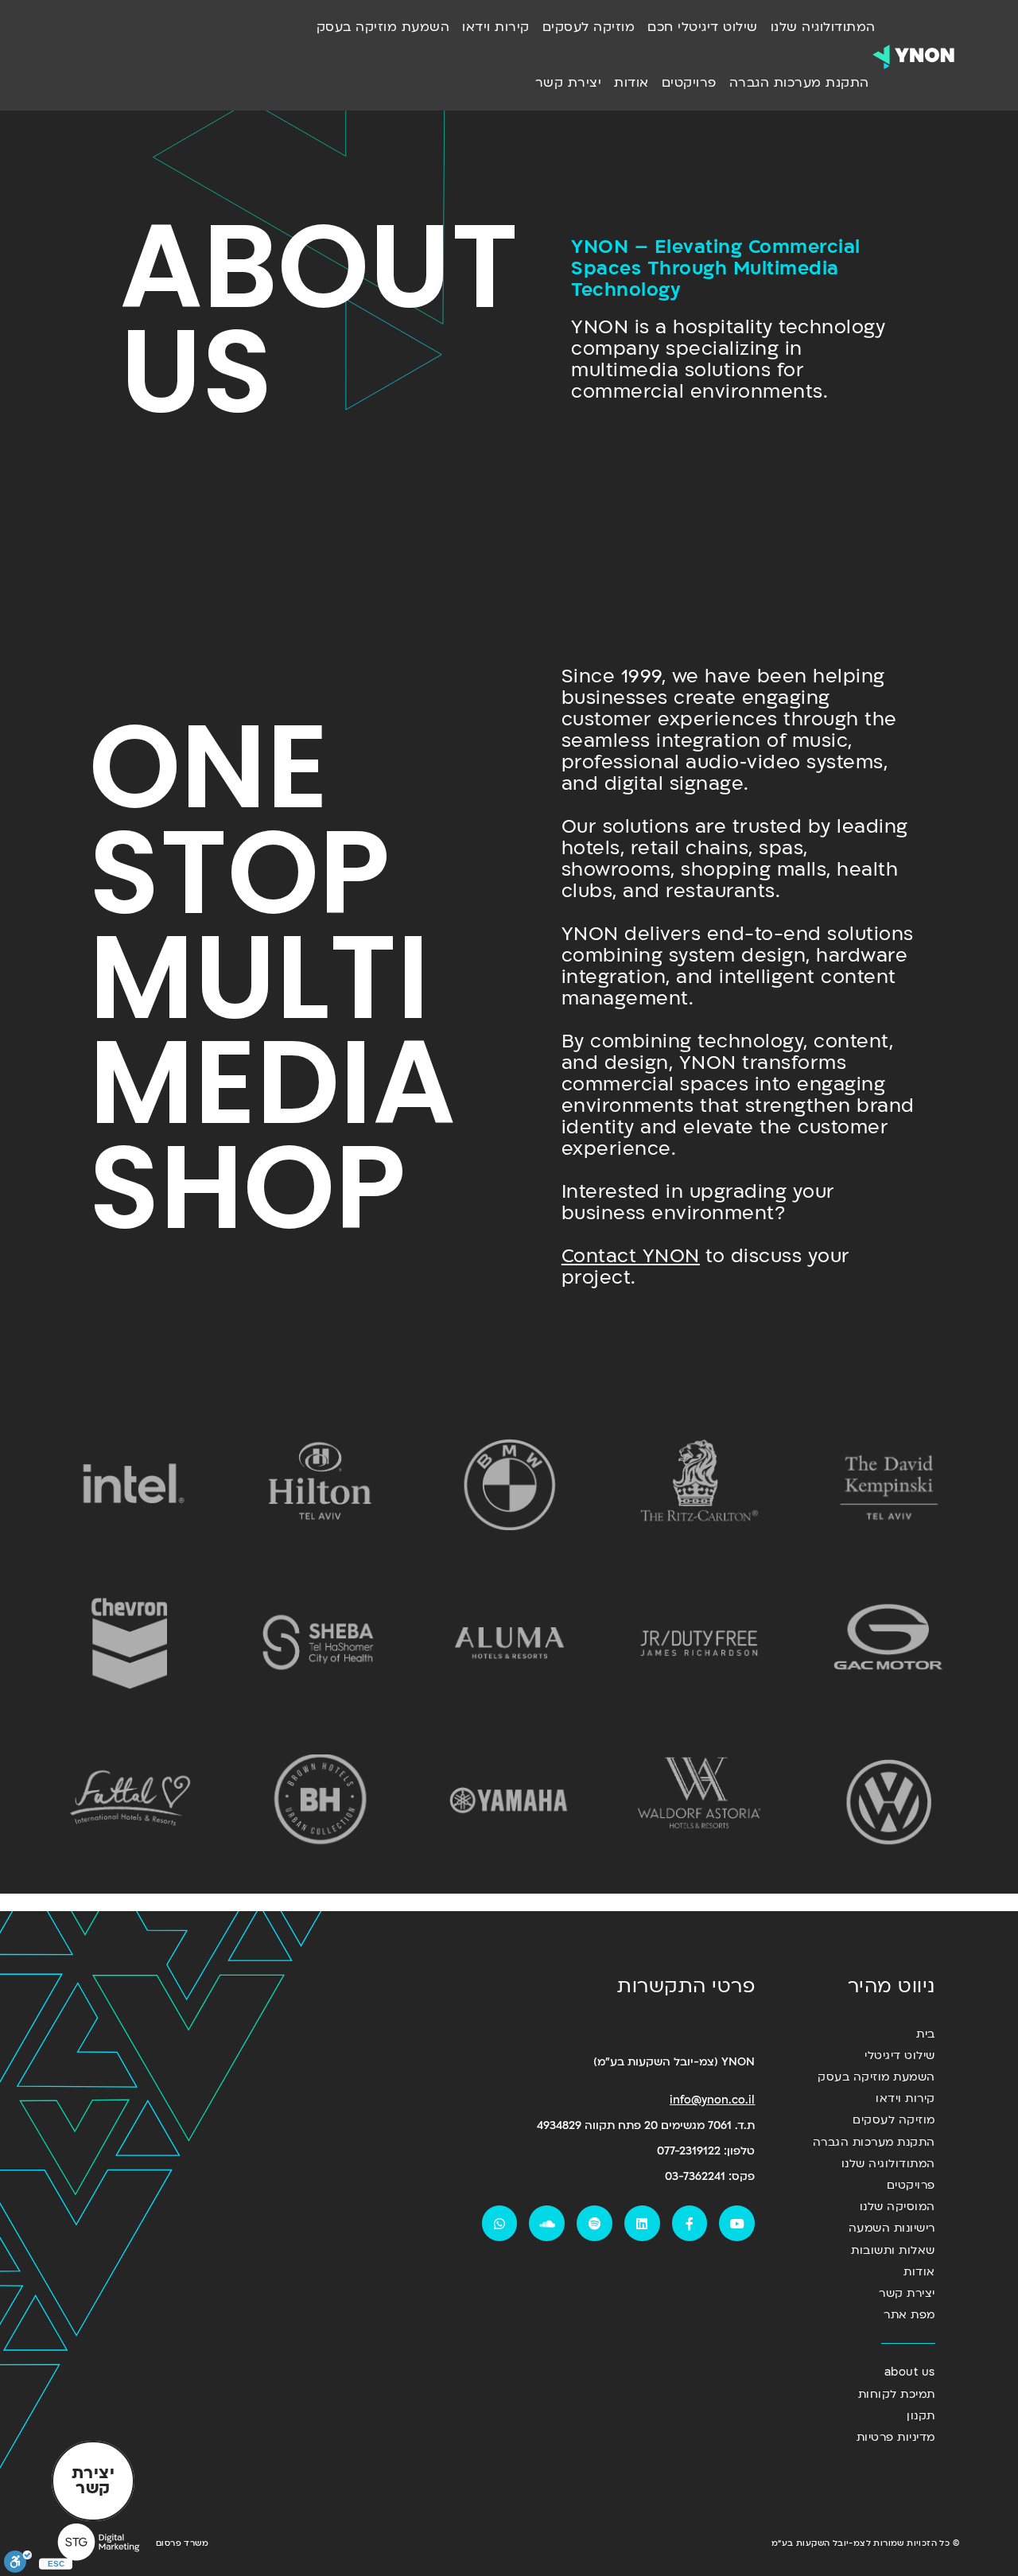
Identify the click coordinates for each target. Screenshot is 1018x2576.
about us (909, 2372)
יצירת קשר (569, 83)
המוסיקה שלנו (897, 2207)
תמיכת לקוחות (896, 2394)
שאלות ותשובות (893, 2250)
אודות (631, 83)
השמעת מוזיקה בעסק (383, 27)
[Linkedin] (642, 2223)
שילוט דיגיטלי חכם (703, 27)
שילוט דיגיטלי (899, 2055)
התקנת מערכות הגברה (799, 83)
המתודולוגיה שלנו (823, 27)
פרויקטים (689, 83)
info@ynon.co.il (712, 2100)
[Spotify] (594, 2223)
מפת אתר (909, 2315)
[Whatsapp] (500, 2223)
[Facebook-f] (690, 2223)
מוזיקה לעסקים (589, 27)
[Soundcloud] (547, 2223)
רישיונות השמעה (892, 2228)
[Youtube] (737, 2223)
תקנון (921, 2416)
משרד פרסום (182, 2543)
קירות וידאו (496, 27)
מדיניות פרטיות (896, 2437)
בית (925, 2034)
